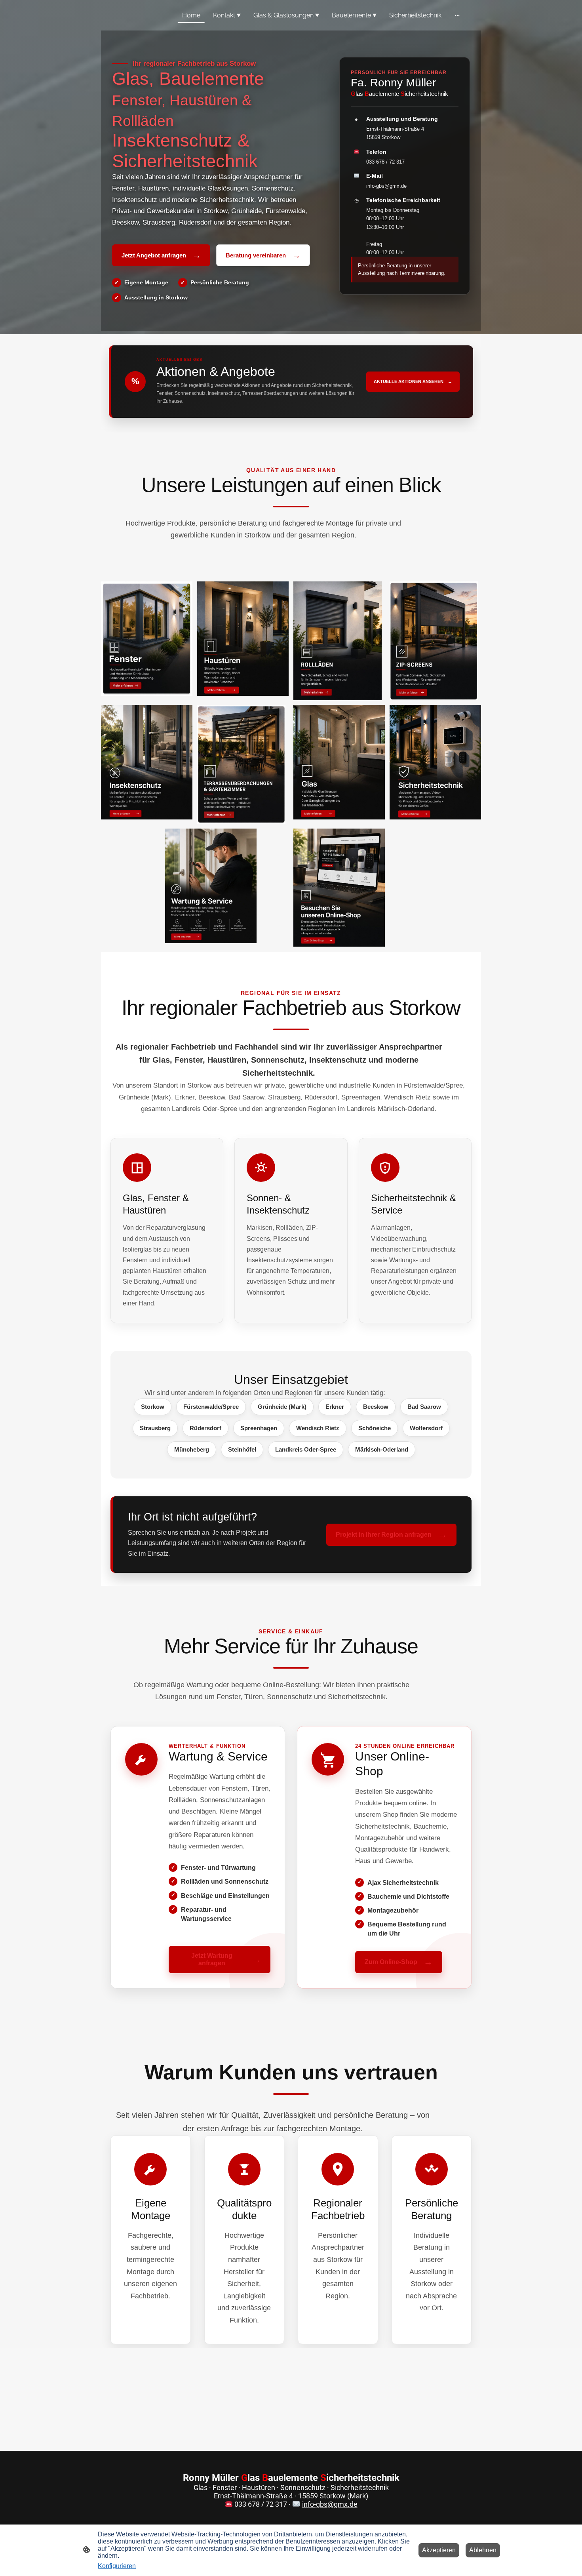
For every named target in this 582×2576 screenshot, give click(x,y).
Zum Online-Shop (399, 1962)
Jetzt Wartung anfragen (226, 1959)
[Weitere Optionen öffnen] (457, 15)
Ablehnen (483, 2550)
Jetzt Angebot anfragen (161, 255)
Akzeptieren (439, 2550)
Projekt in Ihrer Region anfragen (391, 1534)
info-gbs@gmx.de (386, 186)
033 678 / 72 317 (385, 162)
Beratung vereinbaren (263, 255)
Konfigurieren (117, 2566)
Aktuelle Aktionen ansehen (413, 381)
